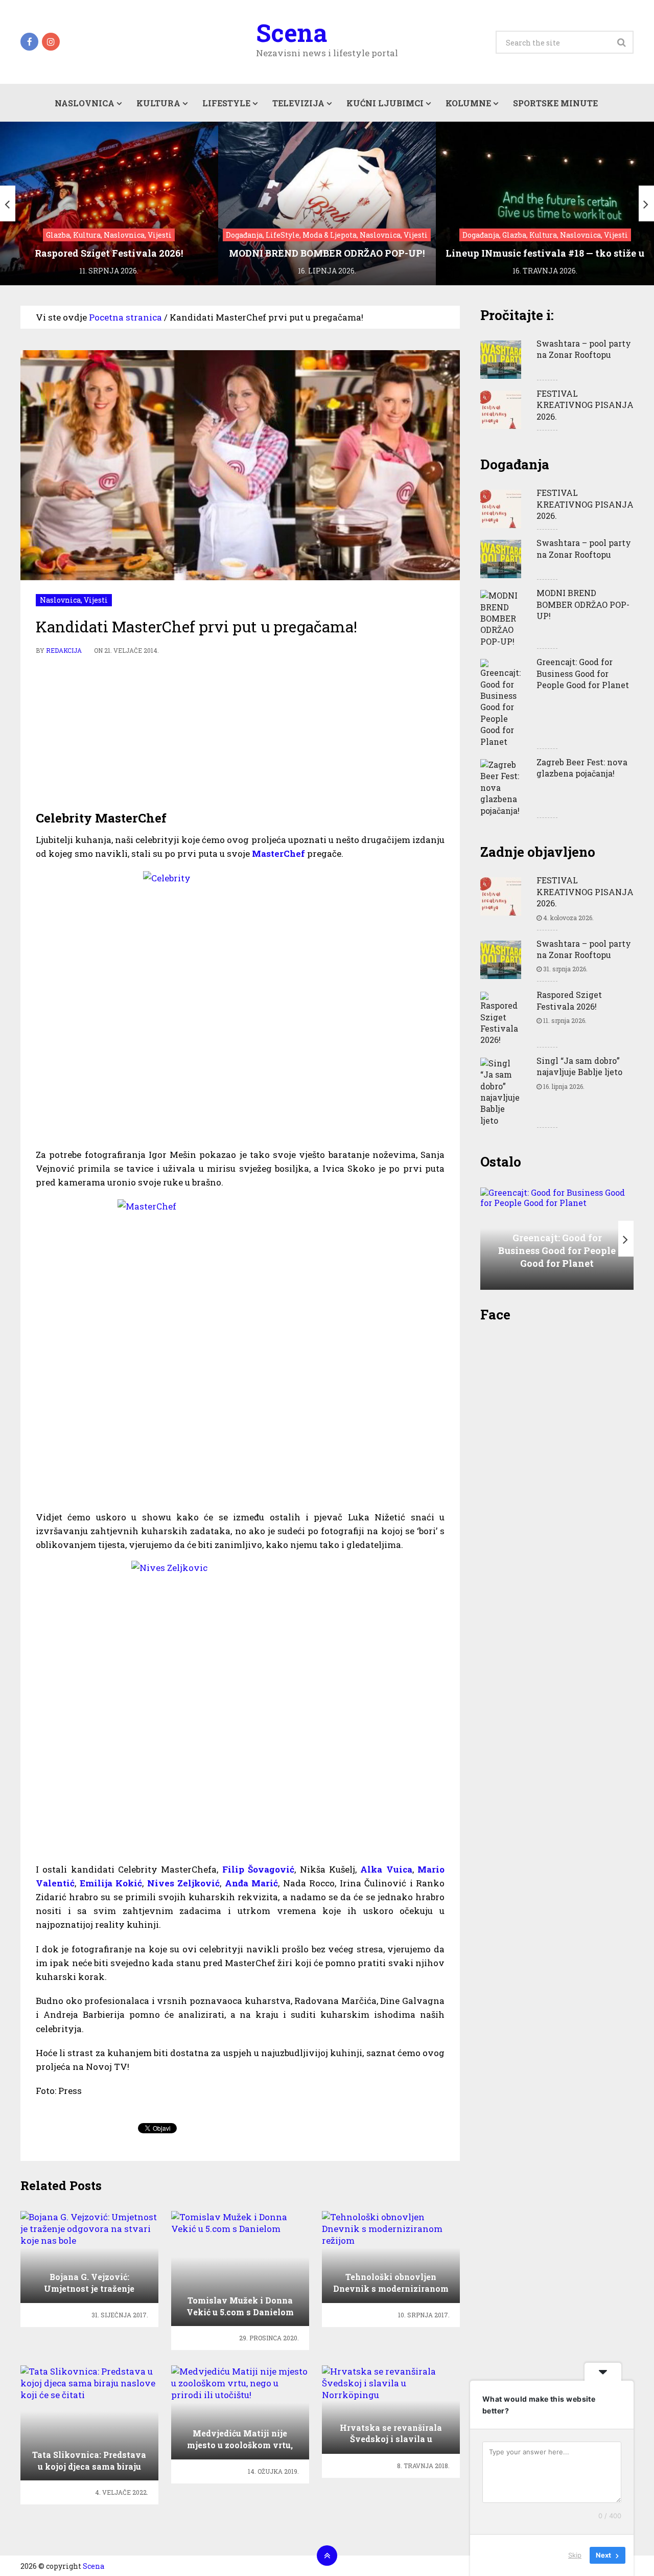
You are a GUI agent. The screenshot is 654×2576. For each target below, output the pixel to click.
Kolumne (468, 103)
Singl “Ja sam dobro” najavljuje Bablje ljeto (579, 1066)
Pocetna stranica (125, 317)
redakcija (64, 650)
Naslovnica (85, 103)
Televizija (298, 103)
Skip (575, 2555)
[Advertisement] (240, 733)
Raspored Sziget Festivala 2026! (569, 1000)
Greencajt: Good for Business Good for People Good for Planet (583, 673)
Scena (291, 33)
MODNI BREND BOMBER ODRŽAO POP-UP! (583, 604)
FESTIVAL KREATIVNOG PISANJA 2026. (585, 405)
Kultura (158, 103)
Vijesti (96, 600)
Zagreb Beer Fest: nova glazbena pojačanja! (582, 768)
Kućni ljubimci (385, 103)
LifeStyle (226, 103)
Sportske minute (555, 103)
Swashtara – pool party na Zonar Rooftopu (584, 349)
